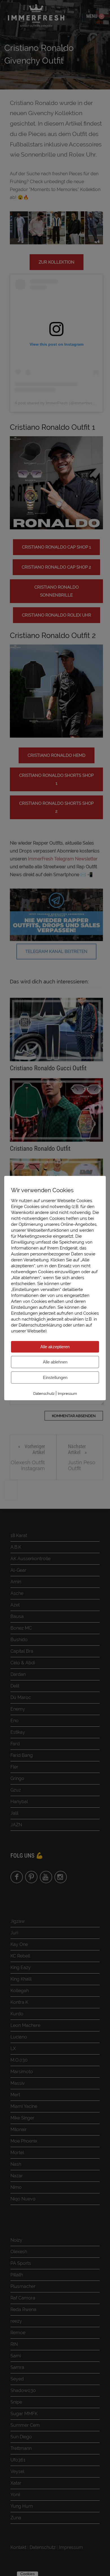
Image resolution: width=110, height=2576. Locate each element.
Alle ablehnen (55, 1362)
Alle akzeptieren (55, 1347)
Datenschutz (44, 1394)
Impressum (67, 1394)
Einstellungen (55, 1377)
